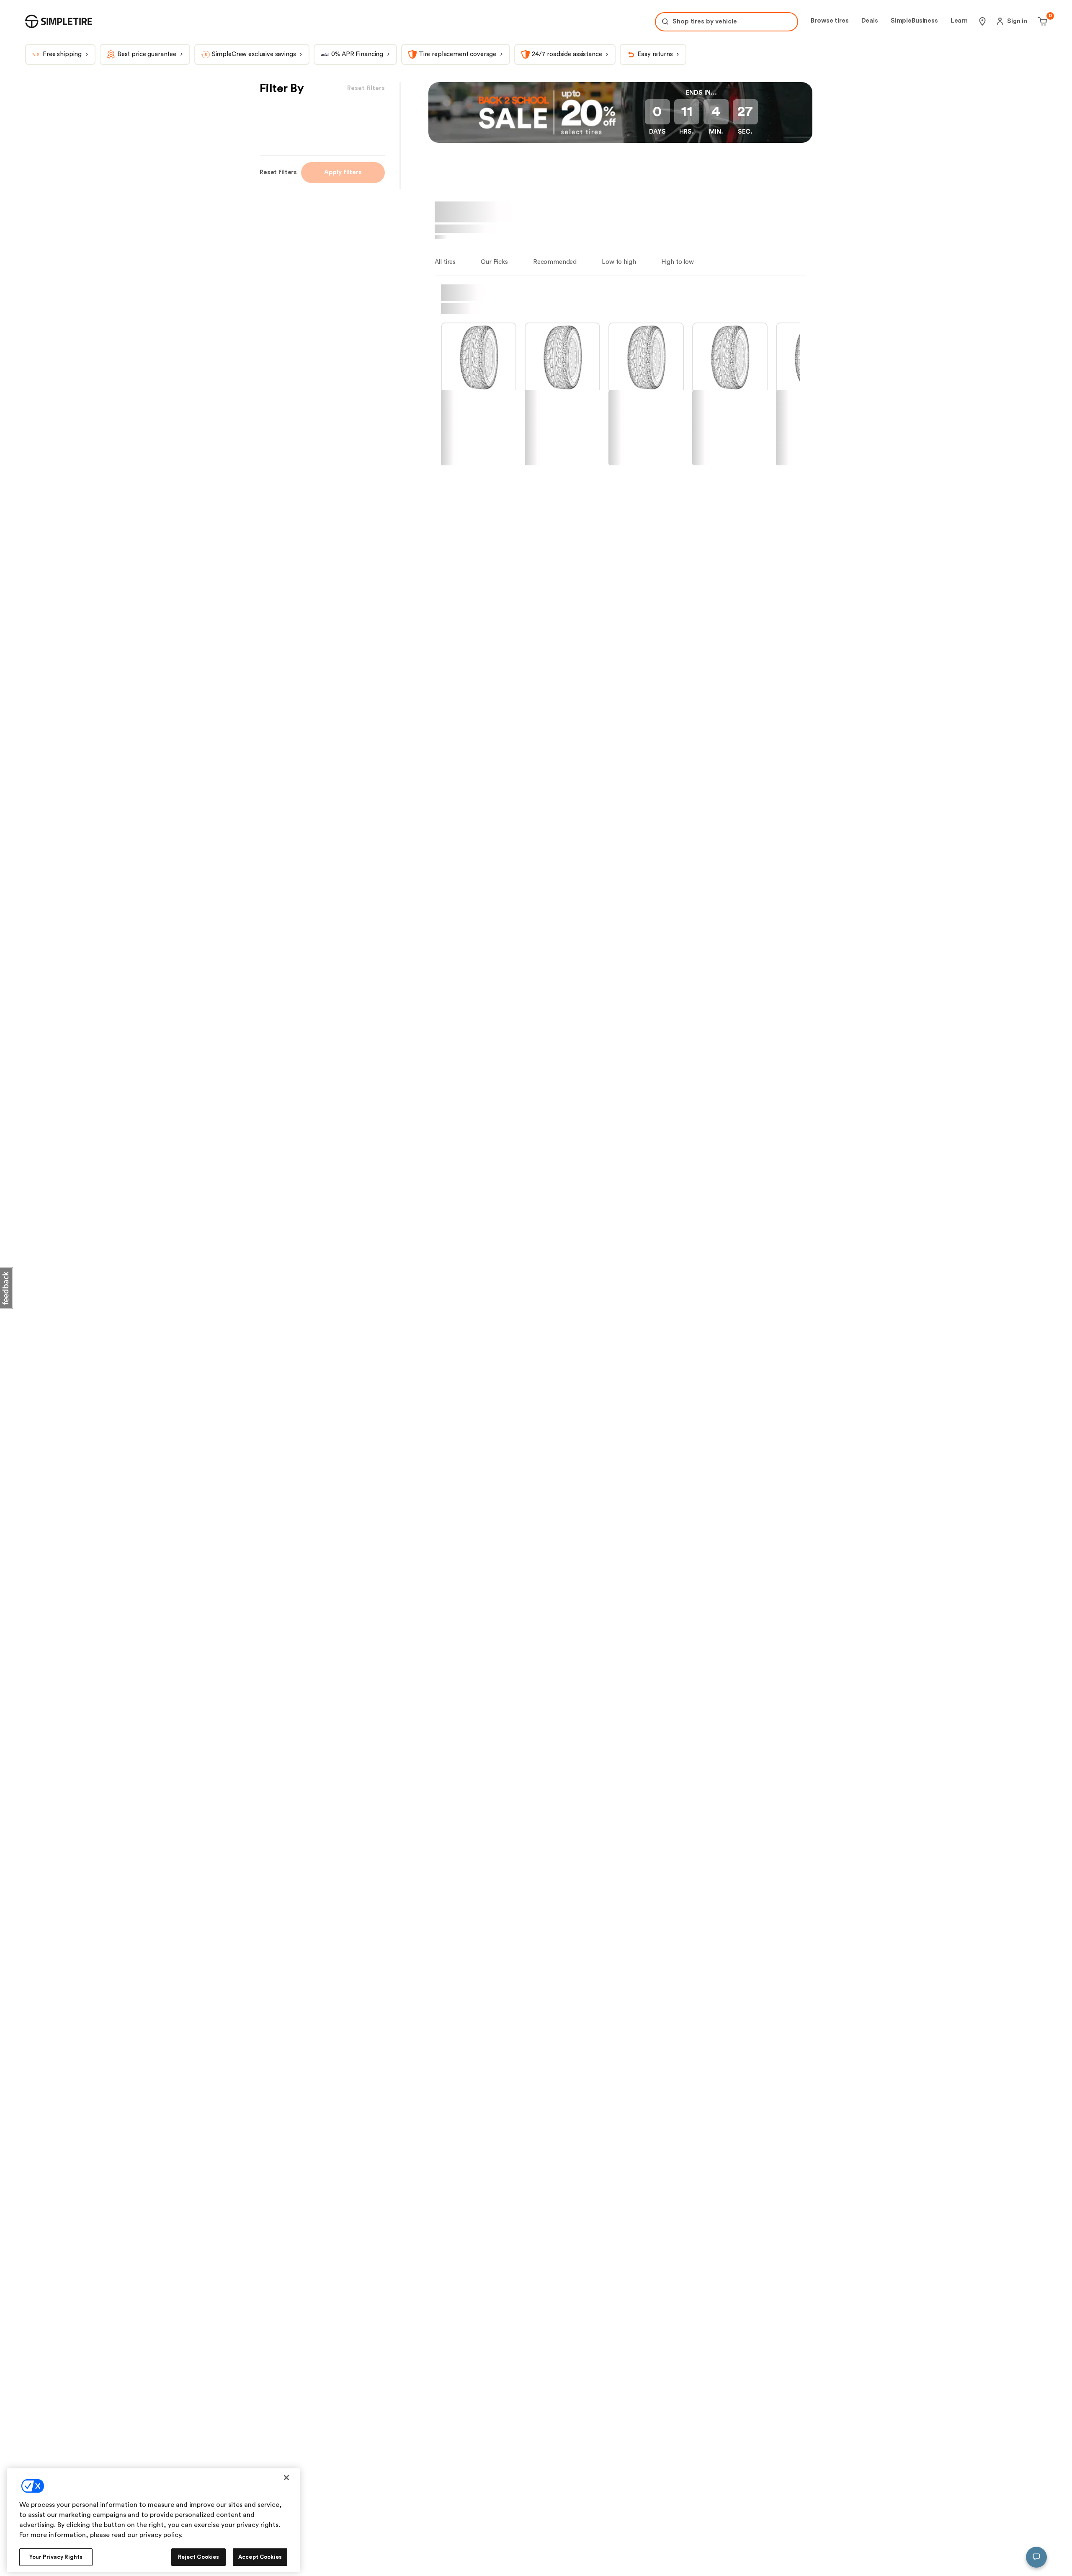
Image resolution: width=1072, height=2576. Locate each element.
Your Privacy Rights (56, 2557)
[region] (153, 2520)
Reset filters (278, 172)
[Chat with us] (1036, 2557)
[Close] (286, 2478)
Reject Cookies (199, 2557)
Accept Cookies (260, 2557)
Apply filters (343, 172)
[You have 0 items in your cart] (1041, 21)
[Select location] (982, 21)
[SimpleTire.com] (59, 21)
